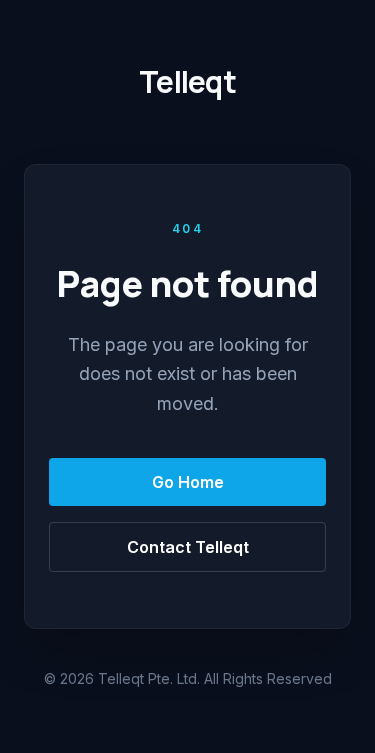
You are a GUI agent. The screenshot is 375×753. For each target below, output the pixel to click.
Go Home (188, 482)
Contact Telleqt (188, 547)
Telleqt (187, 82)
